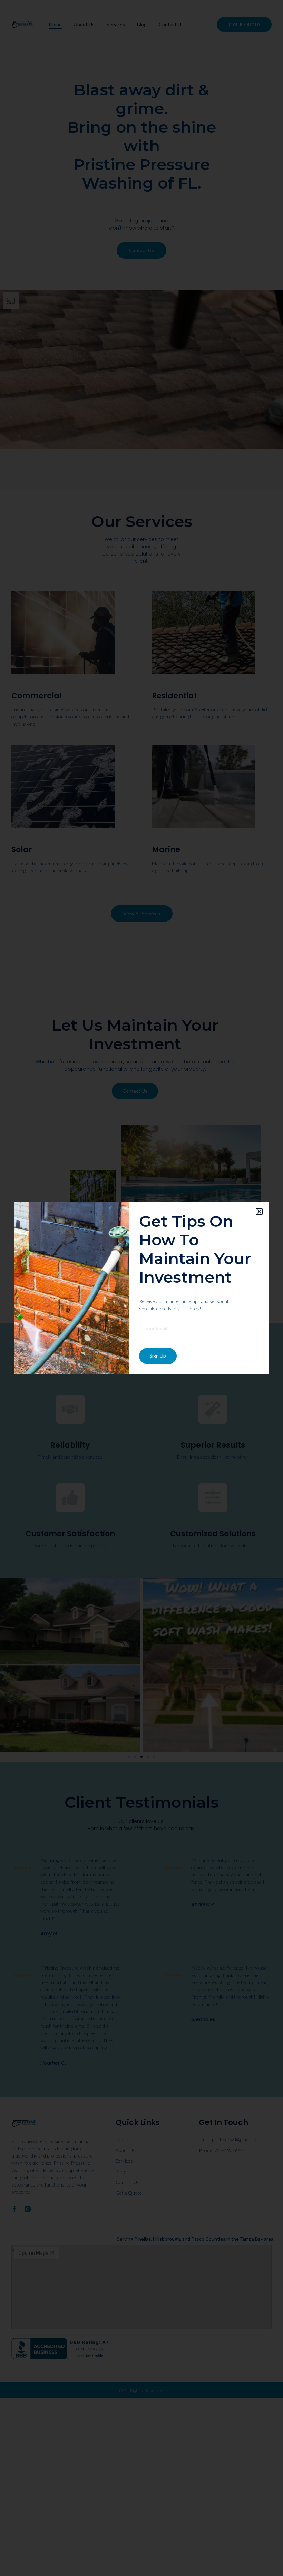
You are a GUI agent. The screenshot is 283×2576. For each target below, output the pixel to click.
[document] (141, 1288)
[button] (259, 1212)
